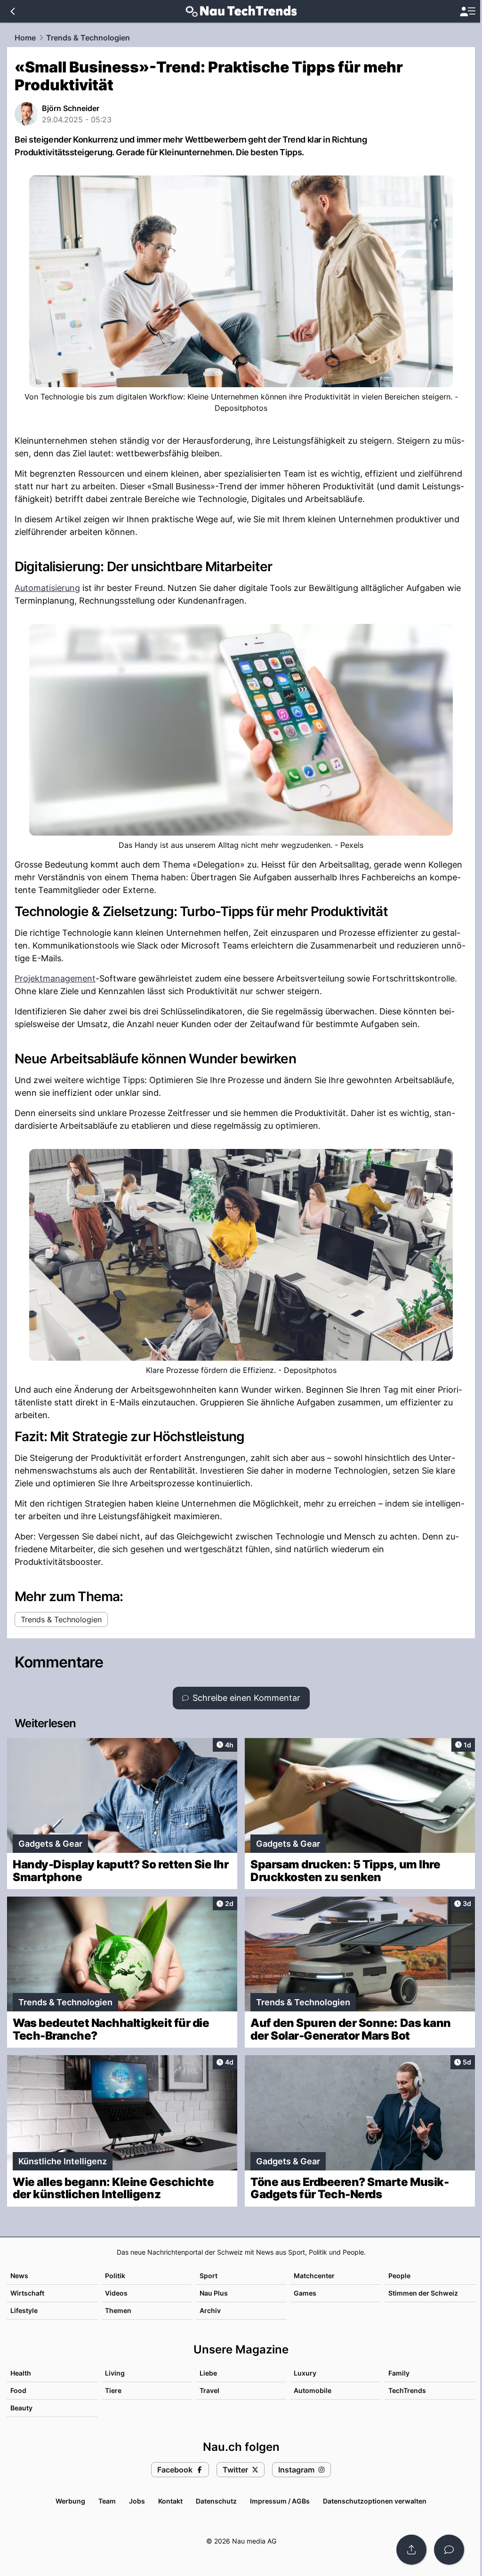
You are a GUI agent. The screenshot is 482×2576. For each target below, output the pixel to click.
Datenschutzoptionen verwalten (375, 2501)
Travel (209, 2390)
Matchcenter (314, 2276)
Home (25, 38)
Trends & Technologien (88, 38)
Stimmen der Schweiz (423, 2293)
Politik (115, 2276)
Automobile (313, 2390)
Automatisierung (47, 588)
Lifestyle (24, 2310)
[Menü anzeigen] (467, 12)
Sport (209, 2276)
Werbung (70, 2501)
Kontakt (170, 2501)
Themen (118, 2310)
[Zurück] (12, 11)
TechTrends (407, 2390)
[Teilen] (411, 2550)
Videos (116, 2293)
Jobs (137, 2501)
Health (21, 2373)
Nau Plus (214, 2293)
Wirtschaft (27, 2293)
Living (115, 2373)
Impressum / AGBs (280, 2501)
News (19, 2276)
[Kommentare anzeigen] (449, 2550)
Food (18, 2390)
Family (399, 2373)
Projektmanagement (55, 978)
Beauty (21, 2408)
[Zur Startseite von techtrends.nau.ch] (241, 11)
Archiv (210, 2310)
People (399, 2276)
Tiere (113, 2390)
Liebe (208, 2373)
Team (107, 2501)
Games (305, 2293)
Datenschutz (216, 2501)
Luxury (305, 2373)
